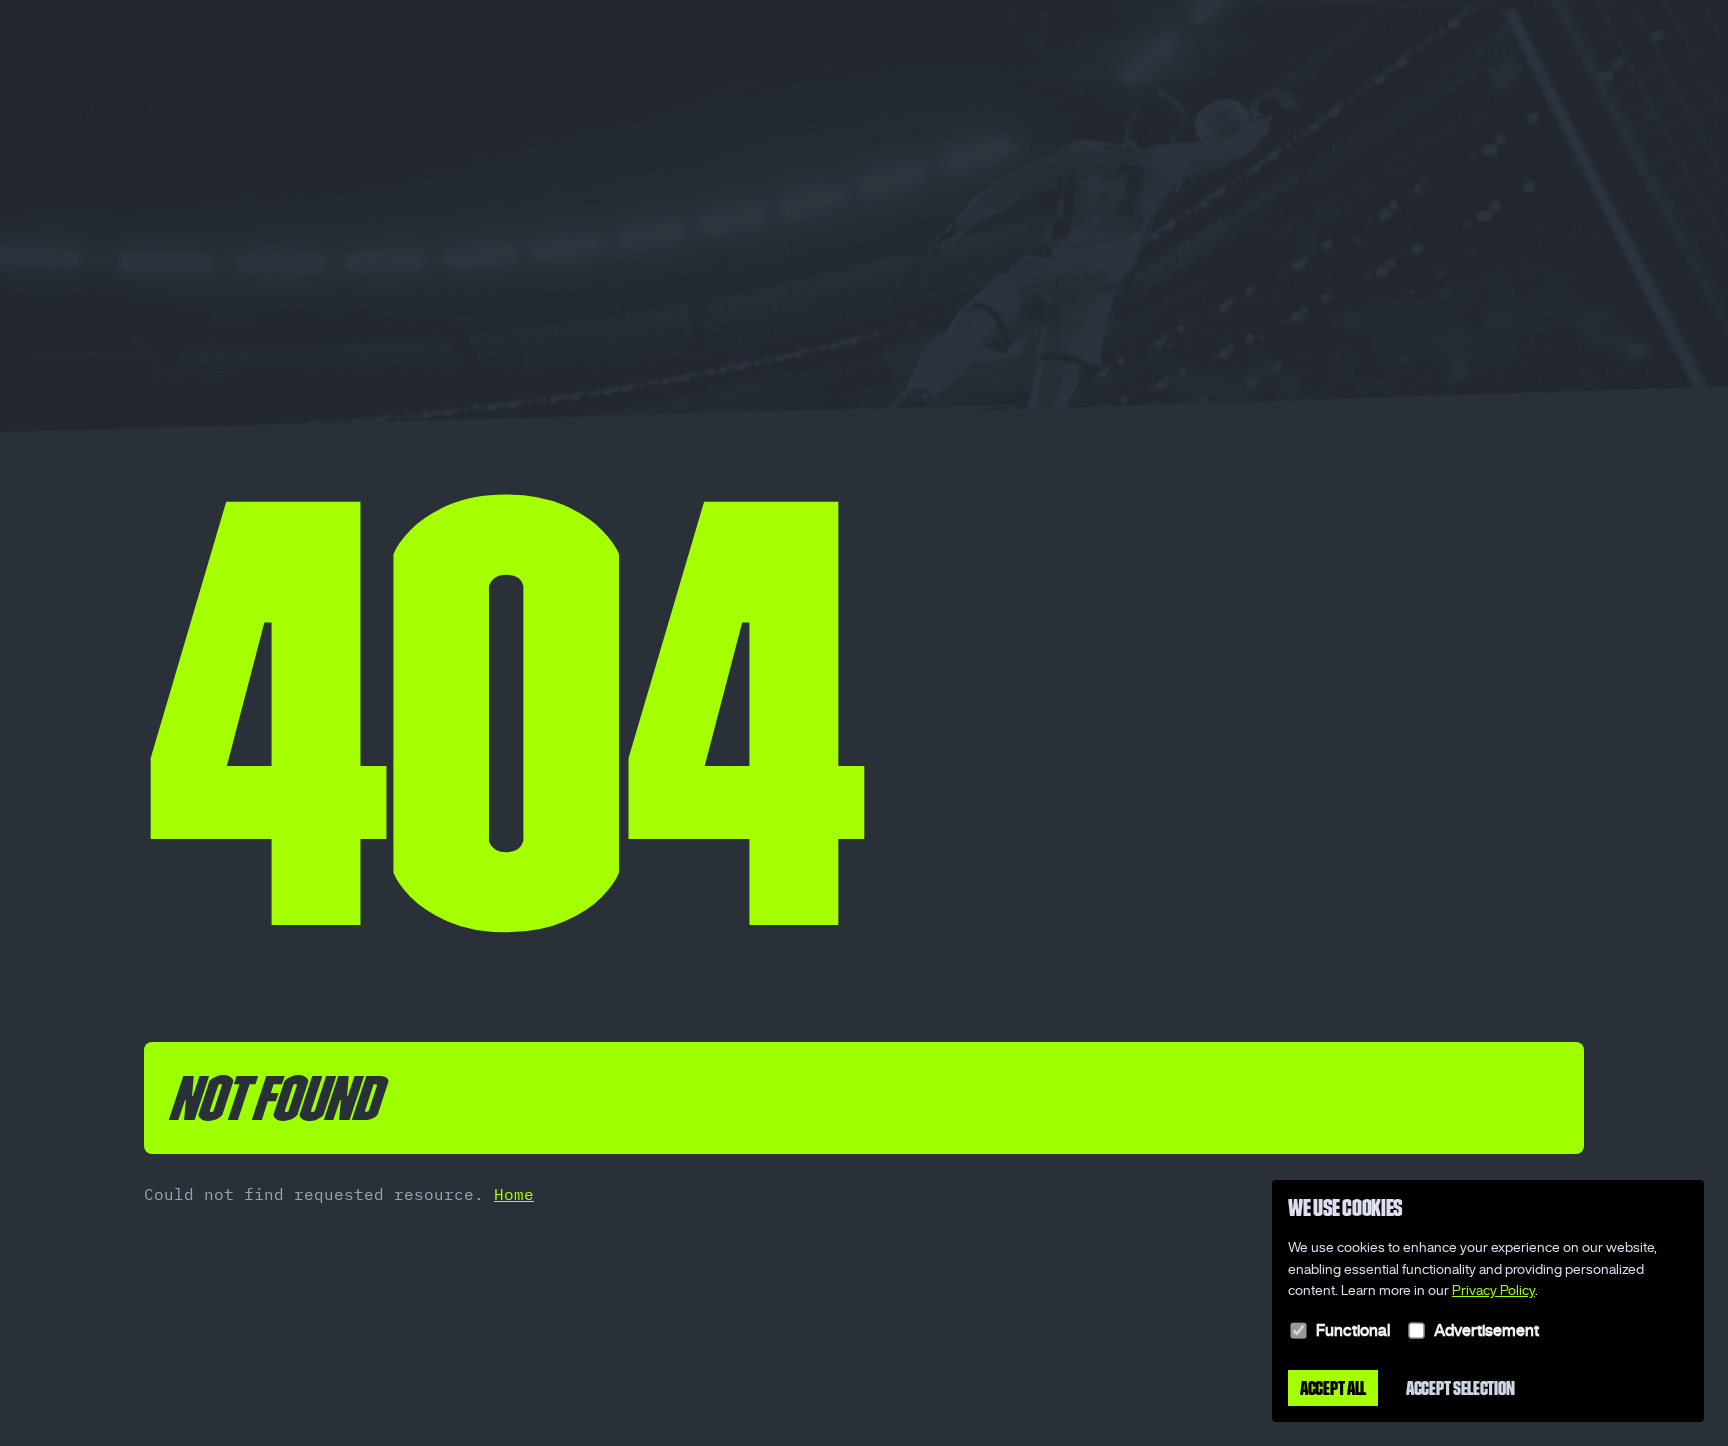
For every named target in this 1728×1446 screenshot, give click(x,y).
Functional (1353, 1330)
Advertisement (1486, 1330)
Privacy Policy (1493, 1290)
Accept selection (1460, 1388)
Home (514, 1194)
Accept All (1333, 1388)
